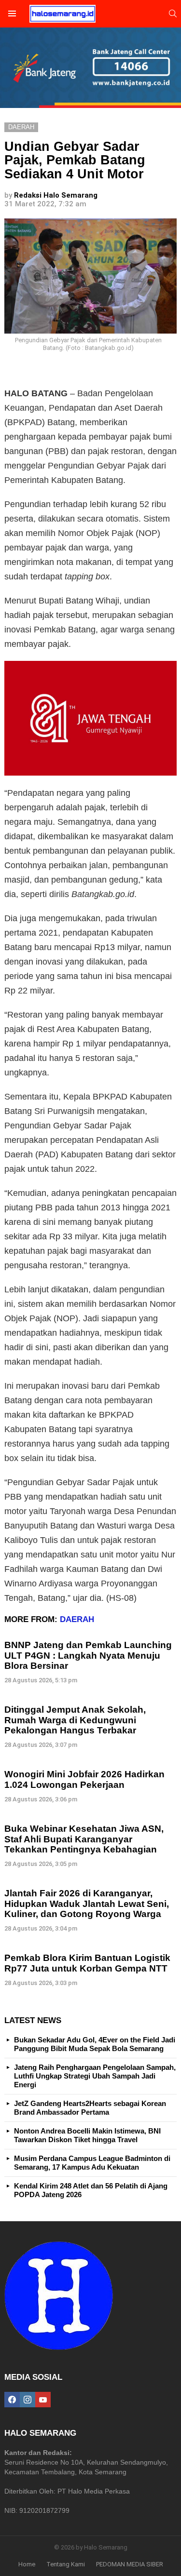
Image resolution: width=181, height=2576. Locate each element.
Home (27, 2564)
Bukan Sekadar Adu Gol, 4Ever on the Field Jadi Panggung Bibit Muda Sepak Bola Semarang (95, 2044)
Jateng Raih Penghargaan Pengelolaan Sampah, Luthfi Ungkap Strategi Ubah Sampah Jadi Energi (95, 2076)
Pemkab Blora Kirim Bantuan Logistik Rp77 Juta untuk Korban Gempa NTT (87, 1963)
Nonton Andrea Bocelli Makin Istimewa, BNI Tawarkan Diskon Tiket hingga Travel (87, 2135)
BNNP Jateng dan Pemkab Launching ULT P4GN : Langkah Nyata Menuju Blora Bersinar (88, 1655)
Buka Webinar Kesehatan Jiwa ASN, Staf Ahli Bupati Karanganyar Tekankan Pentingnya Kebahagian (84, 1839)
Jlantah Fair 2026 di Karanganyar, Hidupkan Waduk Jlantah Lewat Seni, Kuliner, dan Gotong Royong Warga (87, 1904)
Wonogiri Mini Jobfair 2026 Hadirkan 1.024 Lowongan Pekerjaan (84, 1779)
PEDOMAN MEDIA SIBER (130, 2564)
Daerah (77, 1619)
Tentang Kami (66, 2564)
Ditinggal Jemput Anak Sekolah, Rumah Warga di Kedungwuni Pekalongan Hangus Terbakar (75, 1720)
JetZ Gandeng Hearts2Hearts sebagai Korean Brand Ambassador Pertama (90, 2108)
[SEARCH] (173, 13)
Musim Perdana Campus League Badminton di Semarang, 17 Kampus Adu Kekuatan (92, 2163)
